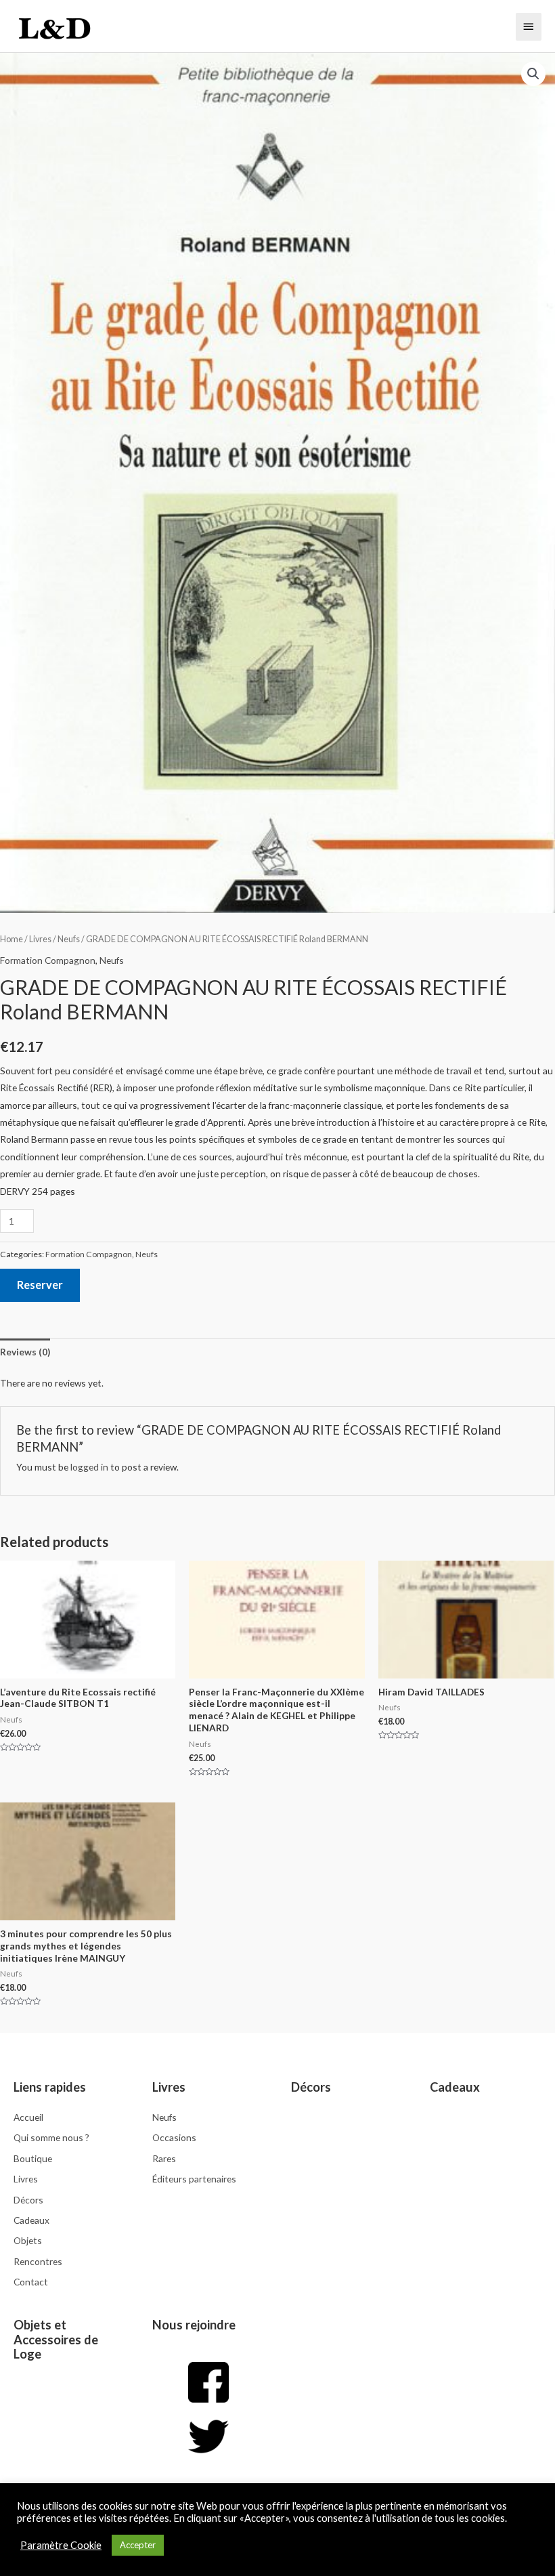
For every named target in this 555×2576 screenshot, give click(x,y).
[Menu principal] (529, 26)
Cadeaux (455, 2087)
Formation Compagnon (48, 960)
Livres (40, 939)
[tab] (25, 1352)
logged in (89, 1467)
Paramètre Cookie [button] (61, 2545)
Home (12, 939)
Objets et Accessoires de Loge (56, 2340)
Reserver (40, 1285)
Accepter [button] (138, 2545)
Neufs (69, 939)
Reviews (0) (25, 1352)
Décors (311, 2087)
